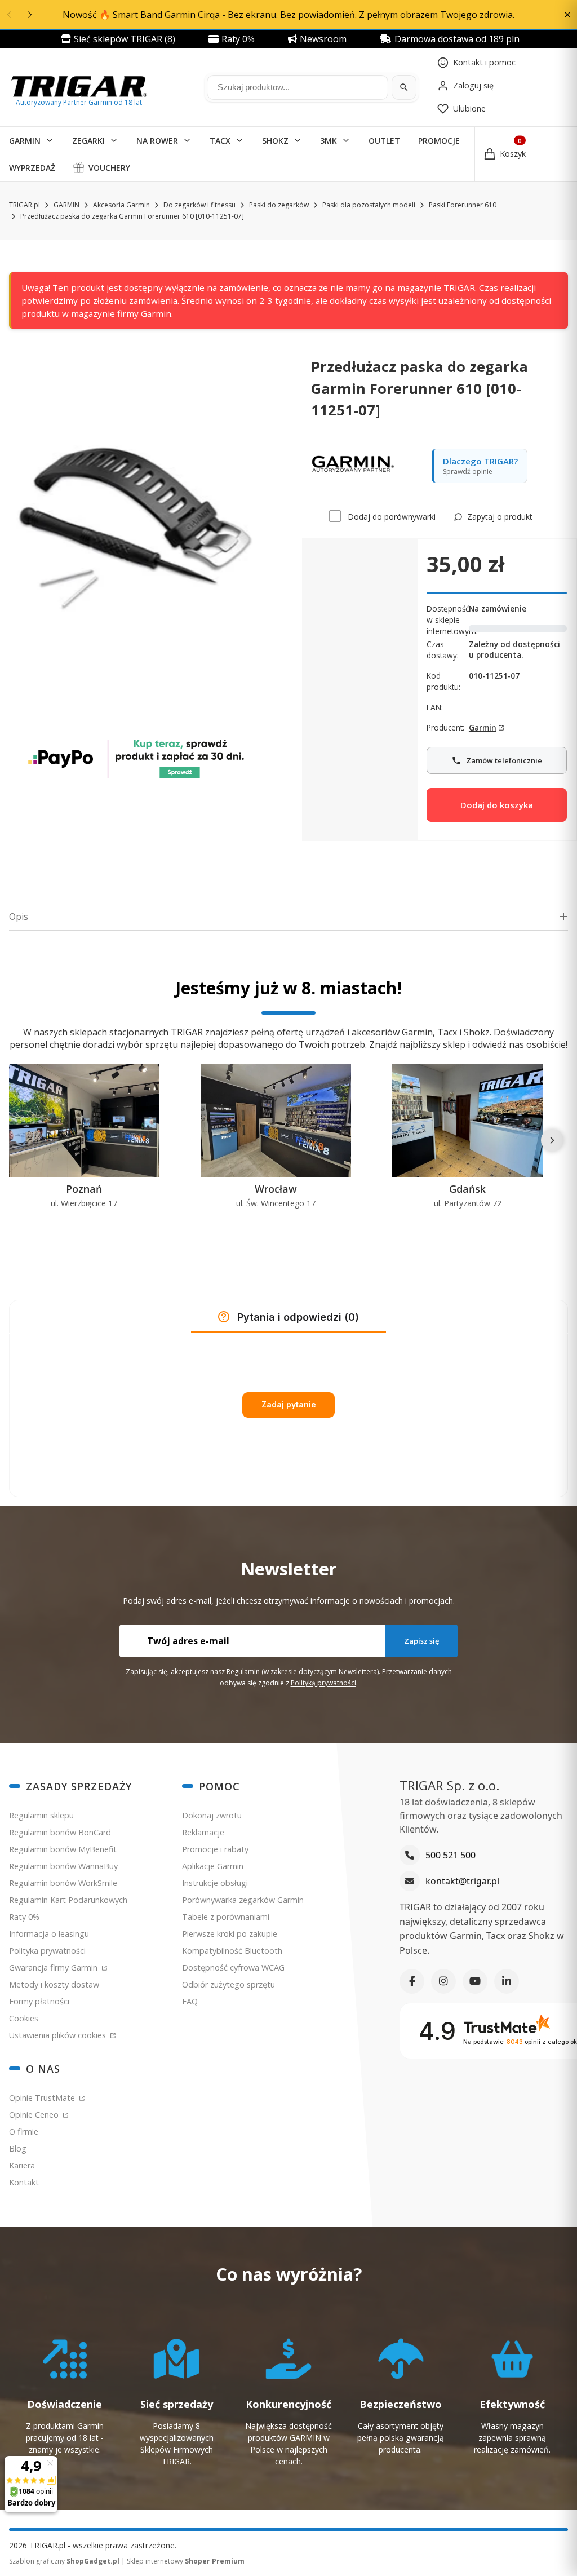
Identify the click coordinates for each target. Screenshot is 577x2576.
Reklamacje (203, 1832)
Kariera (22, 2165)
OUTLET (384, 141)
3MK (329, 141)
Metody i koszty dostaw (54, 1984)
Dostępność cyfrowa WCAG (233, 1968)
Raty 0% (24, 1917)
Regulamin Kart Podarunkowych (68, 1900)
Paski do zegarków (279, 205)
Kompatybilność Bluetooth (232, 1951)
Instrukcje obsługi (215, 1883)
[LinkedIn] (507, 1981)
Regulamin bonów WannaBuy (63, 1866)
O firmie (24, 2132)
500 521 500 (450, 1855)
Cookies (24, 2018)
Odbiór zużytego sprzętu (228, 1984)
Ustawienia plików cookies (59, 2035)
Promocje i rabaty (215, 1849)
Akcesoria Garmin (121, 205)
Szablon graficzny (64, 2561)
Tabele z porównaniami (226, 1917)
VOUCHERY (109, 168)
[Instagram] (443, 1981)
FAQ (190, 2001)
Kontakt (24, 2182)
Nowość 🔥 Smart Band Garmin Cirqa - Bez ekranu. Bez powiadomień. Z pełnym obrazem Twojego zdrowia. (288, 15)
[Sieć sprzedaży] (177, 2400)
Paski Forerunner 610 (463, 205)
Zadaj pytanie (289, 1404)
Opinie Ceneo (35, 2115)
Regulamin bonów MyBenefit (63, 1849)
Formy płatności (39, 2001)
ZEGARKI (88, 141)
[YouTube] (475, 1981)
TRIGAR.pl (25, 205)
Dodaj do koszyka (497, 805)
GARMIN (25, 141)
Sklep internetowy (186, 2561)
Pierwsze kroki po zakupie (230, 1934)
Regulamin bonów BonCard (60, 1832)
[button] (567, 15)
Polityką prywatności (323, 1683)
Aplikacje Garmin (213, 1866)
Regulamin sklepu (41, 1815)
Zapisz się (421, 1641)
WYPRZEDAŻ (32, 168)
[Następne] (552, 1140)
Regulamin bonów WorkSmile (63, 1883)
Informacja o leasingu (49, 1934)
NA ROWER (157, 141)
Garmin (483, 727)
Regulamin (243, 1672)
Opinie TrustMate (43, 2098)
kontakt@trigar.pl (462, 1881)
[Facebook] (412, 1981)
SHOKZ (275, 141)
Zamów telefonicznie (503, 756)
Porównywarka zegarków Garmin (243, 1900)
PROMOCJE (439, 141)
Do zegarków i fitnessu (199, 205)
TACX (220, 141)
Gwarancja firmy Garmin (54, 1968)
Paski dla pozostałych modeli (369, 205)
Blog (18, 2148)
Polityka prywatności (47, 1951)
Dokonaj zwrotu (212, 1815)
